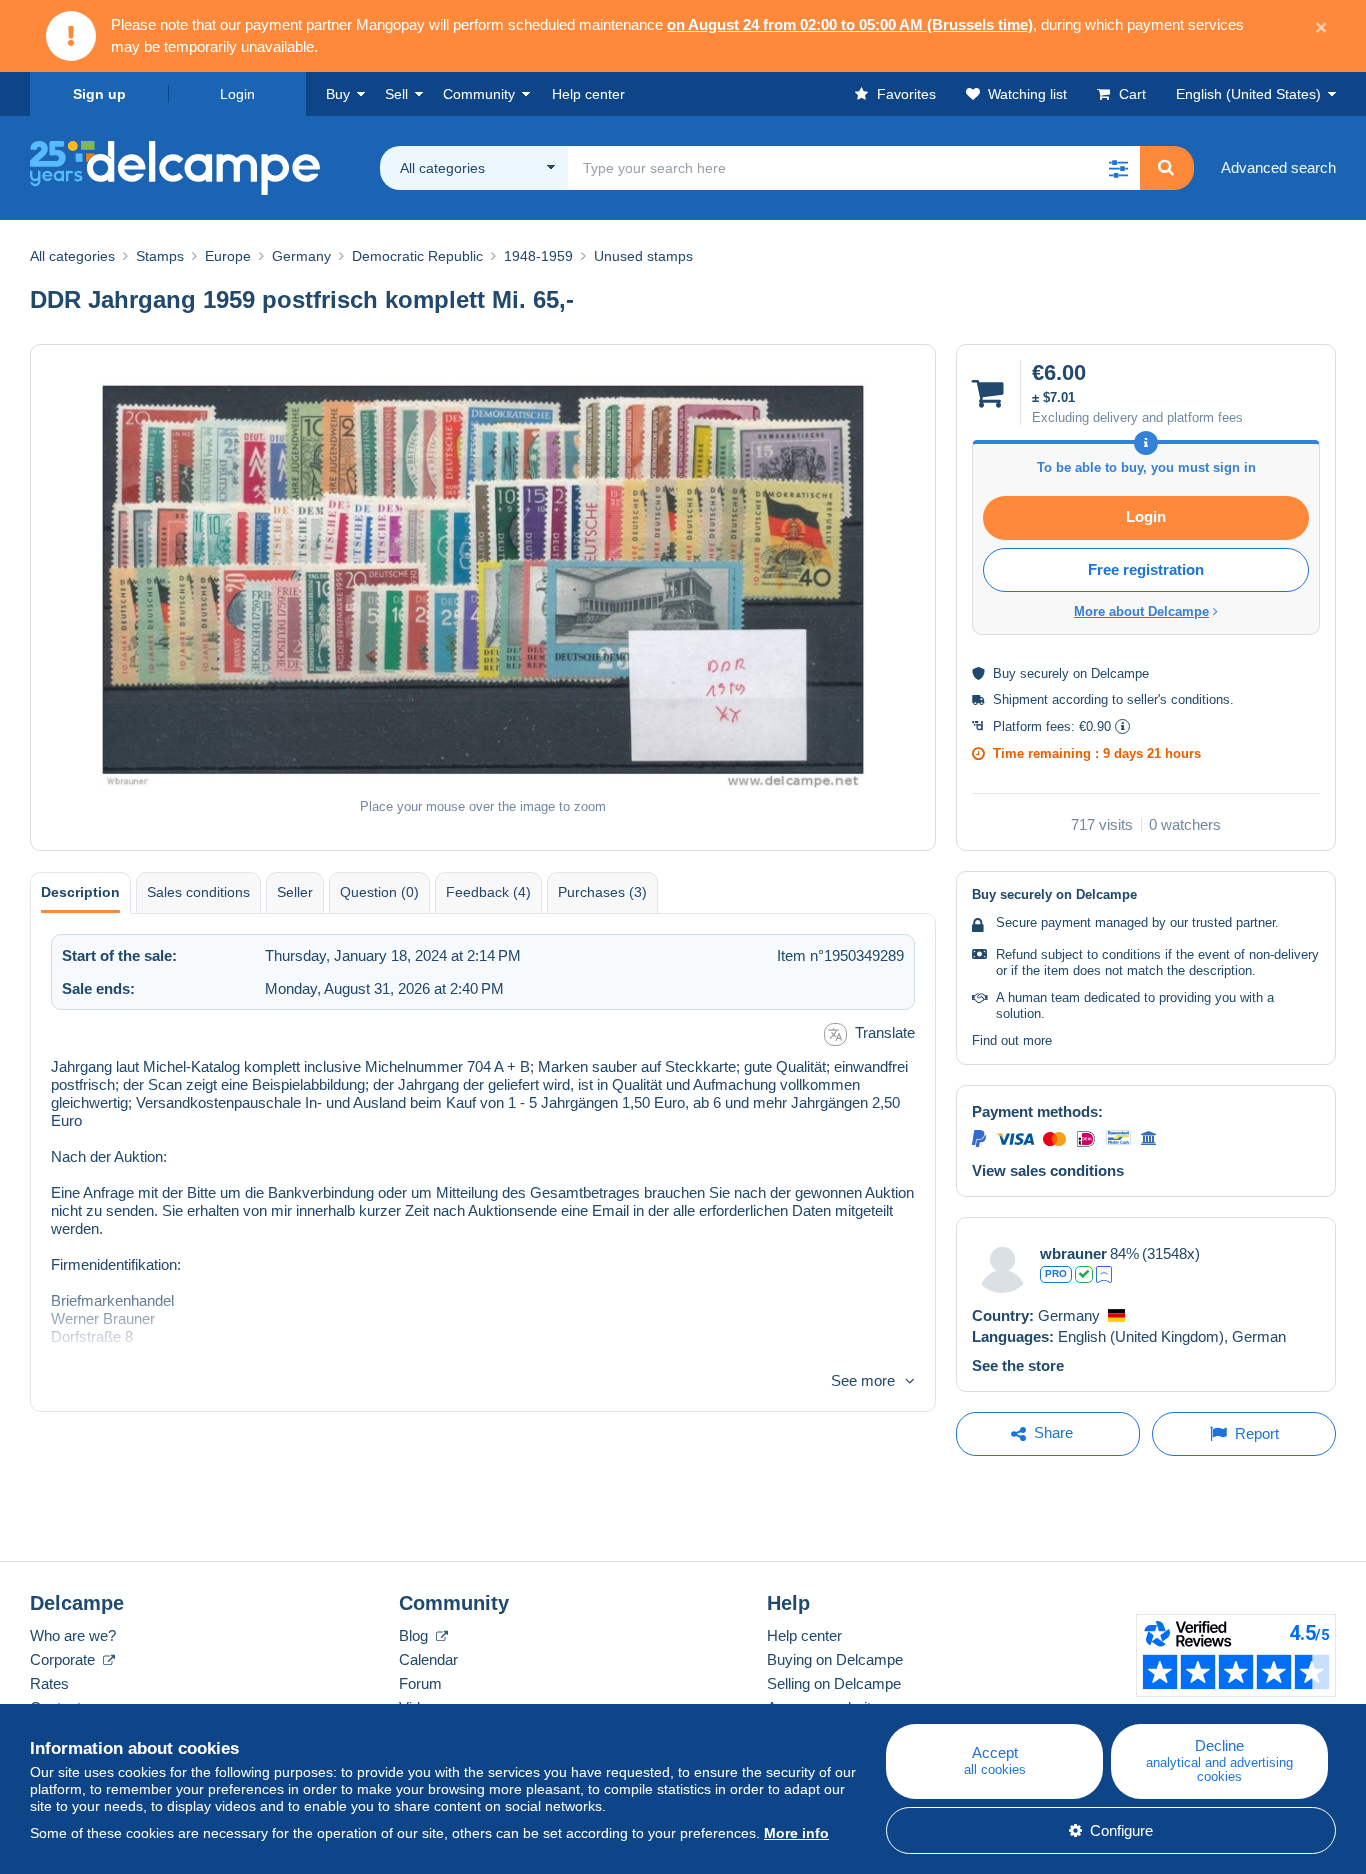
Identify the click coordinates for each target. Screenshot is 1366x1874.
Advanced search (1278, 167)
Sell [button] (396, 94)
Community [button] (479, 94)
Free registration (1146, 569)
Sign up (99, 94)
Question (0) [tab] (379, 892)
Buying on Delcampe (835, 1659)
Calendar (428, 1659)
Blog (415, 1635)
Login (237, 94)
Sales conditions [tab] (198, 892)
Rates (49, 1683)
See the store (1018, 1365)
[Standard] (1104, 1274)
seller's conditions (1178, 699)
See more (863, 1380)
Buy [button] (338, 94)
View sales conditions (1048, 1170)
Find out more (1012, 1040)
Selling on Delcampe (834, 1683)
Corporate (64, 1659)
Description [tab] (80, 892)
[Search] (1166, 168)
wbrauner (1073, 1253)
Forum (420, 1683)
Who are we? (73, 1635)
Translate (885, 1032)
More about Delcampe (1141, 611)
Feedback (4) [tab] (488, 892)
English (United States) (1248, 94)
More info (796, 1833)
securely (1044, 673)
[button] (1118, 168)
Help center (804, 1635)
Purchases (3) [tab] (602, 892)
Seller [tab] (295, 892)
